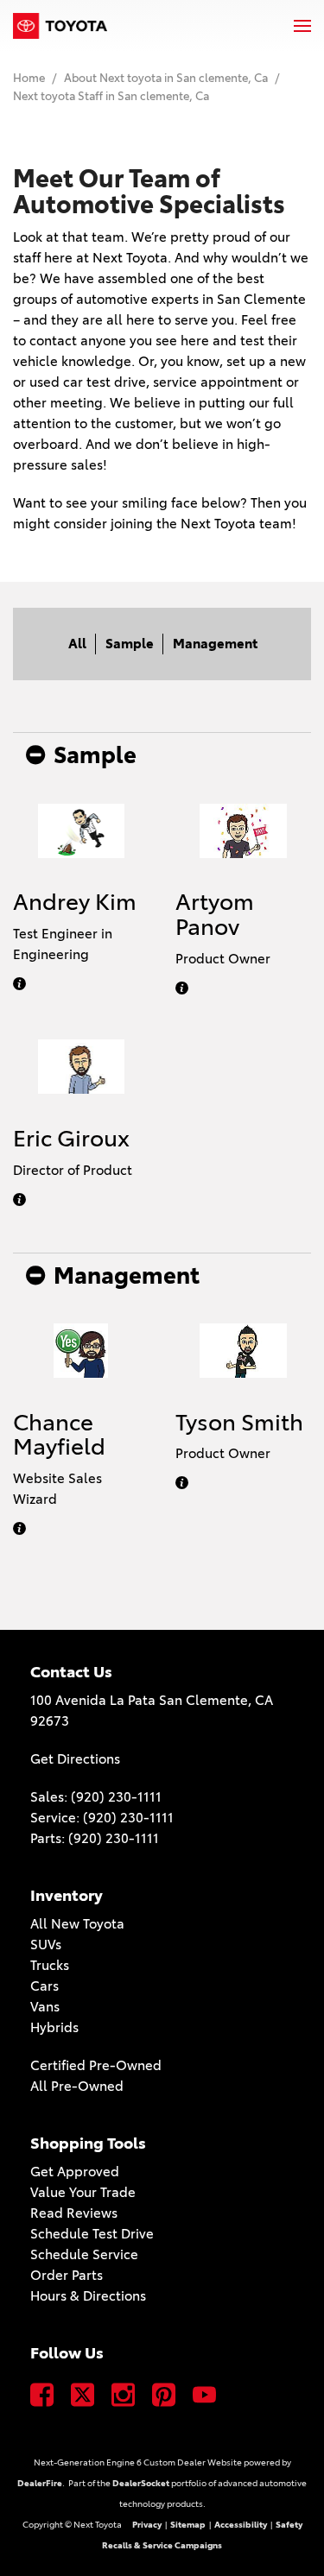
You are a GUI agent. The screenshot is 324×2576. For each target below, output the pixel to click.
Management (215, 644)
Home (30, 78)
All (77, 644)
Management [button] (127, 1276)
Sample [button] (95, 755)
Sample (130, 644)
